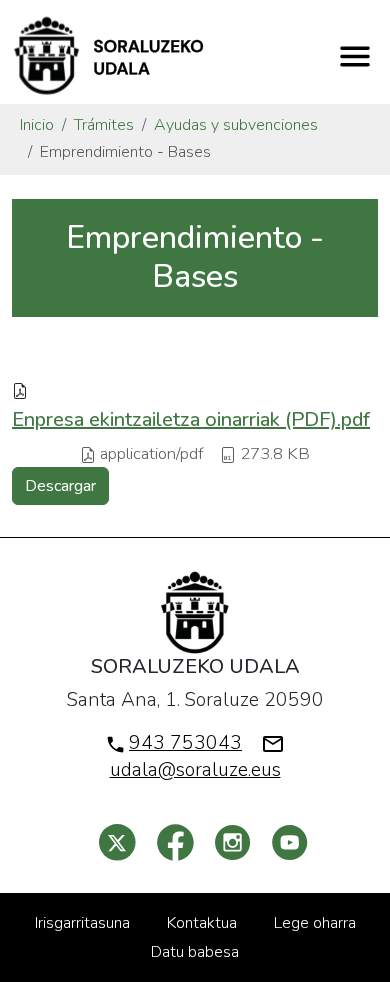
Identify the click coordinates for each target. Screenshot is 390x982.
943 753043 (185, 743)
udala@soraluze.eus (195, 770)
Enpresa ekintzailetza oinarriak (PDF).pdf (191, 419)
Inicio (37, 125)
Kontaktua (202, 923)
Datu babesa (195, 952)
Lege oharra (315, 923)
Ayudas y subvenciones (236, 125)
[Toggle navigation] (355, 56)
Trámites (104, 125)
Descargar (60, 486)
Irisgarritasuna (82, 923)
